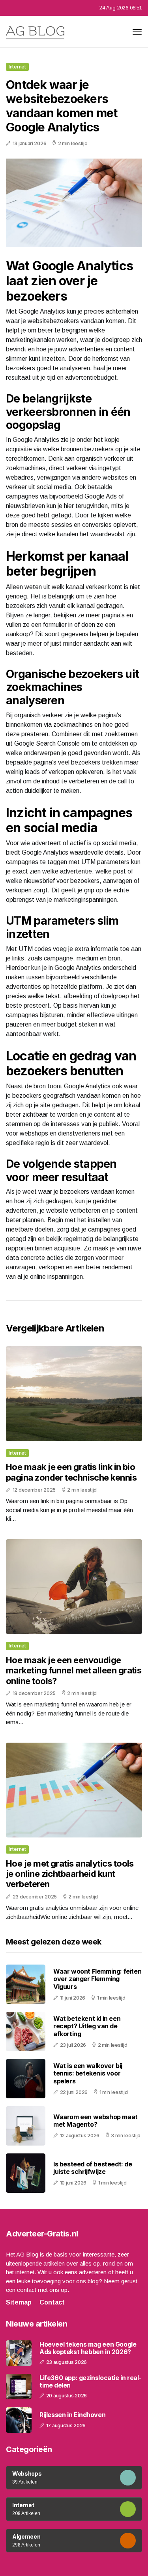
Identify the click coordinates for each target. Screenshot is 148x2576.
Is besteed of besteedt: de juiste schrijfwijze (93, 2168)
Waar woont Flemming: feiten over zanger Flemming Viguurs (97, 1979)
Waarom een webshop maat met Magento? (96, 2121)
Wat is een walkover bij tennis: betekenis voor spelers (88, 2073)
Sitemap (19, 2302)
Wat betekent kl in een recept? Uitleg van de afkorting (87, 2026)
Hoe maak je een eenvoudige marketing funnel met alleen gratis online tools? (74, 1670)
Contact (52, 2302)
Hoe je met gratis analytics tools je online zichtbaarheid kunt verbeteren (70, 1874)
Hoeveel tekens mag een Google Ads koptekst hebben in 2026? (88, 2348)
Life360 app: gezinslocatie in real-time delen (90, 2382)
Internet (17, 67)
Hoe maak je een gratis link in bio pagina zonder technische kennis (71, 1472)
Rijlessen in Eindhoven (72, 2415)
